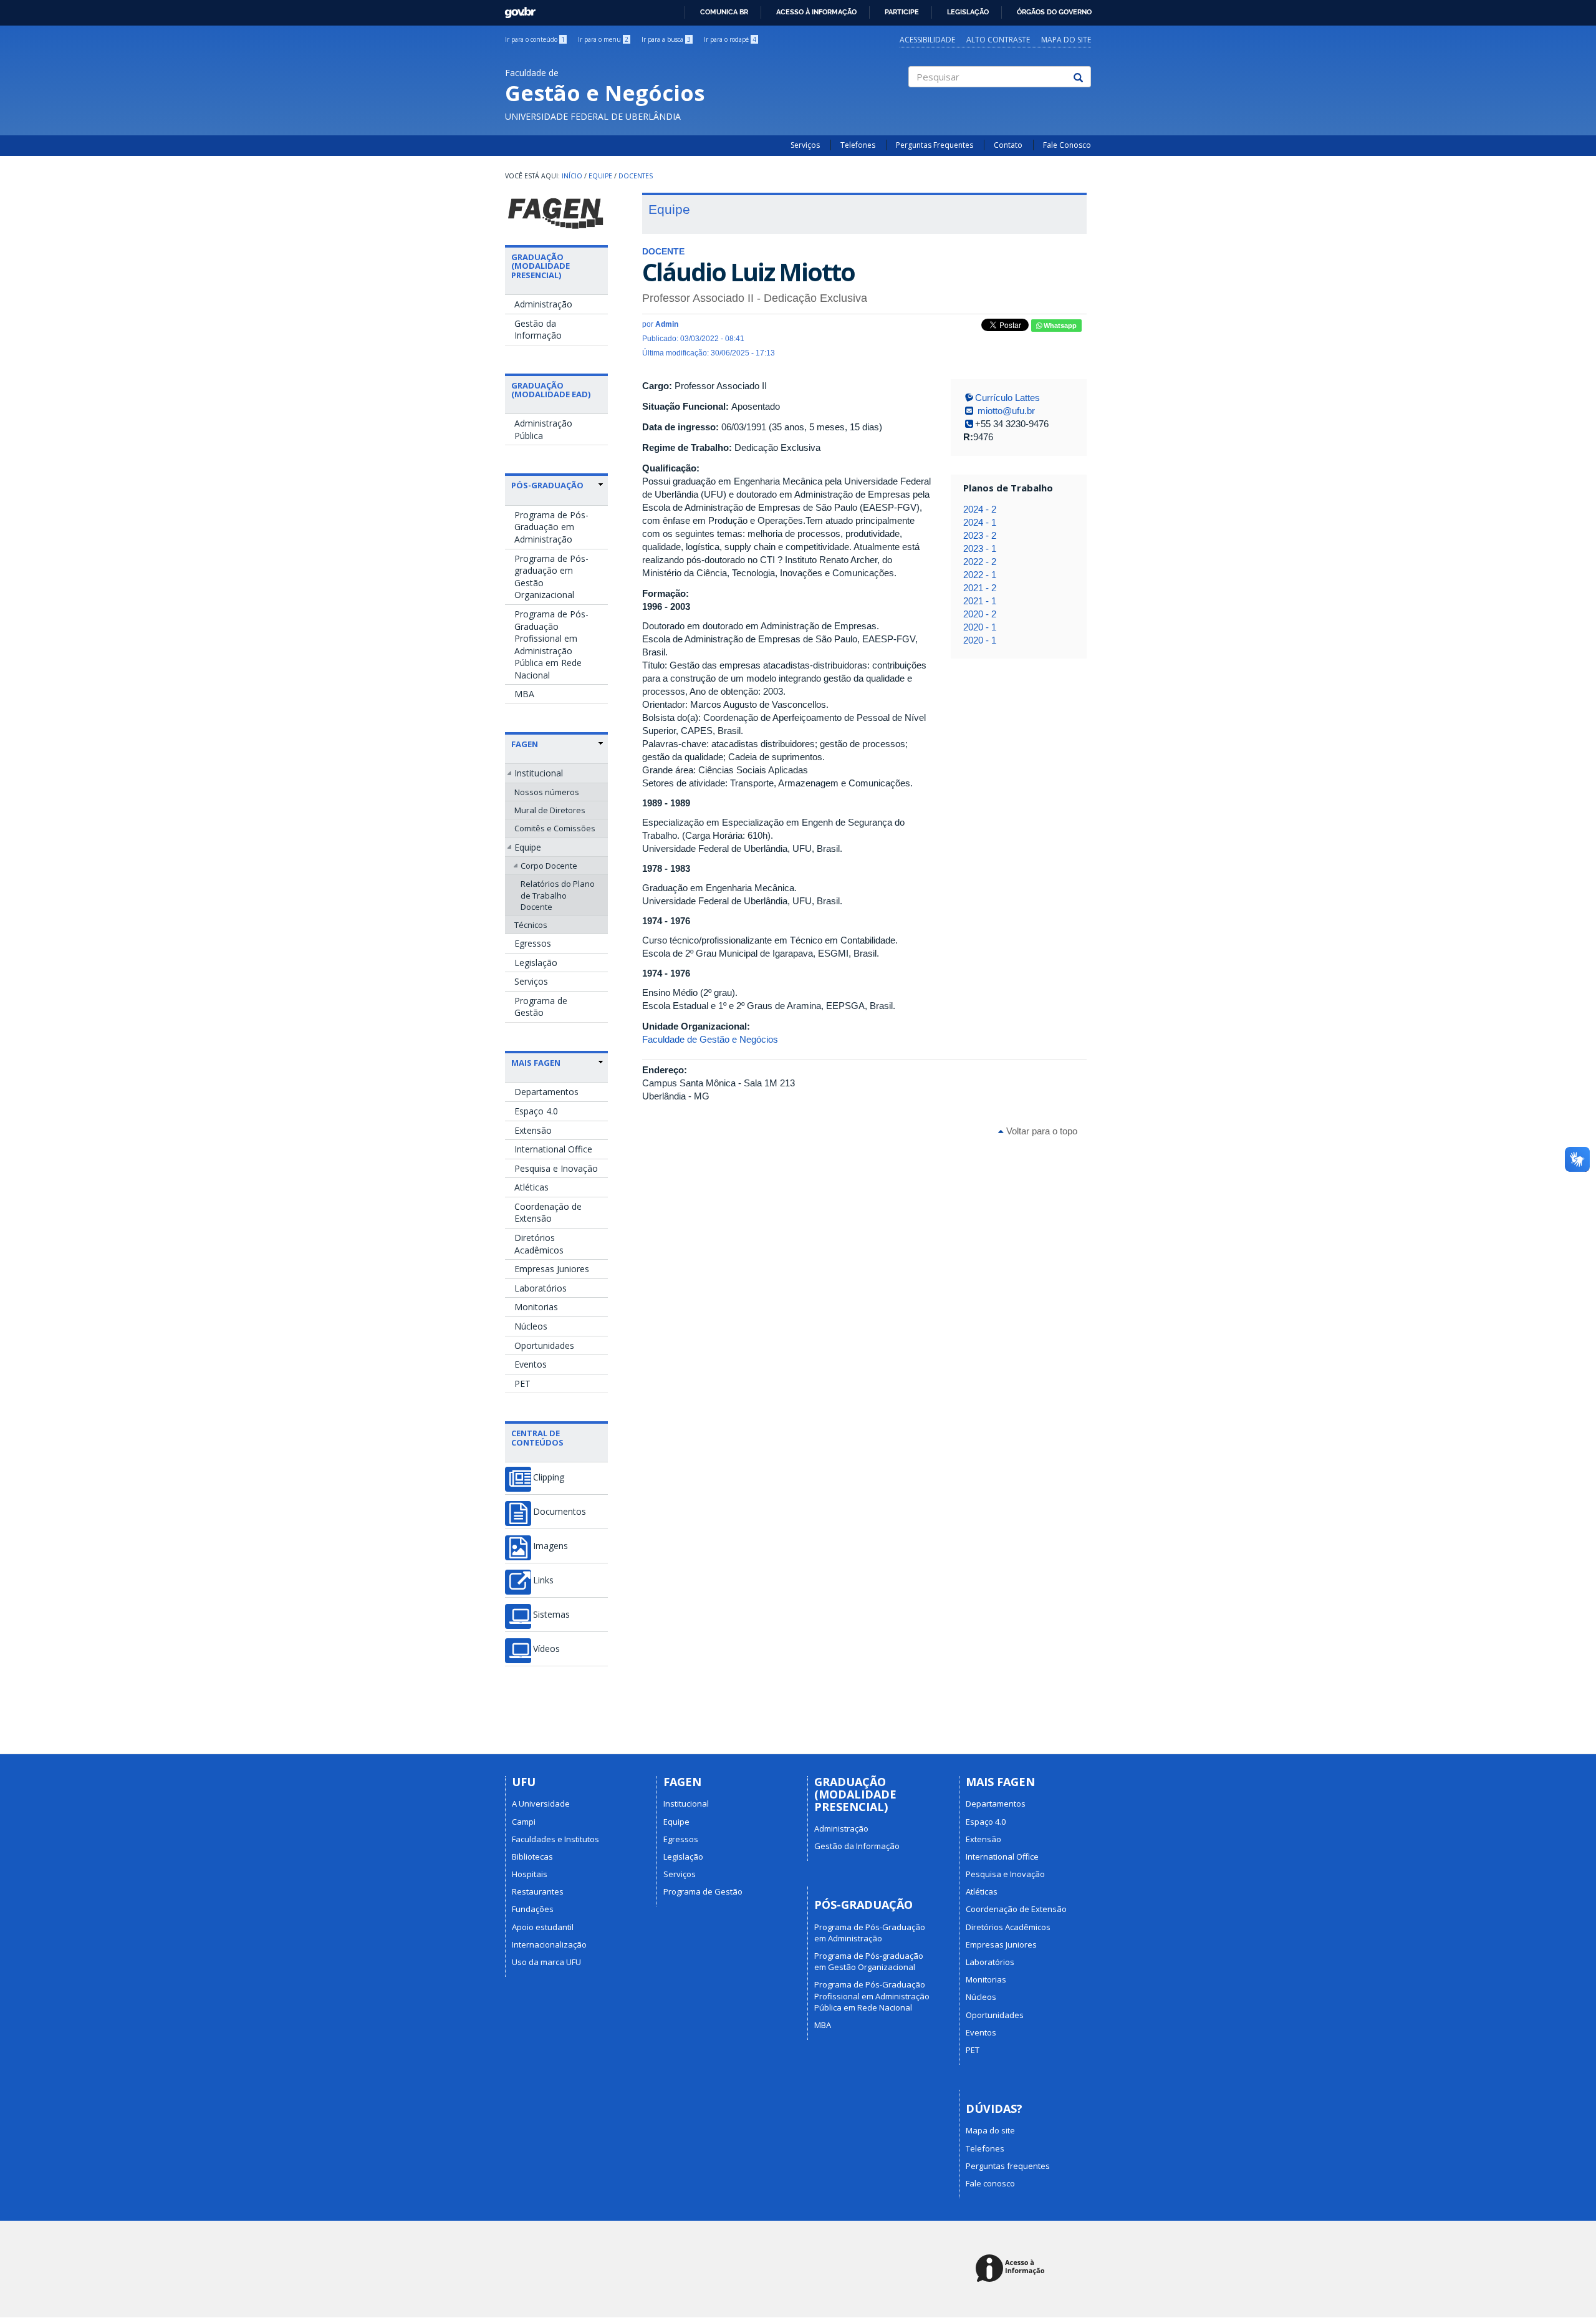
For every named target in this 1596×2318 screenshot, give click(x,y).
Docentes (636, 176)
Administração (543, 304)
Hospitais (530, 1874)
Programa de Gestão (541, 1007)
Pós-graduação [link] (547, 485)
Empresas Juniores (552, 1269)
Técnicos (531, 925)
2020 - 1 (980, 627)
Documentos (560, 1512)
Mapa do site (1066, 40)
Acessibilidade (927, 40)
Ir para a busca (666, 39)
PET (522, 1384)
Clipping (549, 1477)
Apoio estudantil (543, 1927)
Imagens (550, 1546)
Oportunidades (544, 1345)
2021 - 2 (980, 588)
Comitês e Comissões (555, 828)
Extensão (533, 1130)
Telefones (858, 145)
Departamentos (546, 1092)
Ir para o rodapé (730, 39)
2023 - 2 (980, 535)
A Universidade (541, 1804)
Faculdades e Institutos (555, 1839)
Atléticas (531, 1187)
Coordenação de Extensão (548, 1213)
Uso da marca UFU (546, 1962)
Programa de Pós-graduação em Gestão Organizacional (551, 577)
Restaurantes (538, 1891)
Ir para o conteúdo (535, 39)
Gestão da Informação (538, 330)
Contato (1008, 145)
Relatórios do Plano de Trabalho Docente (558, 895)
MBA (524, 694)
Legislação (968, 12)
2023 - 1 (980, 548)
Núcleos (531, 1326)
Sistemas (551, 1615)
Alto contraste (998, 40)
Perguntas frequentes (1008, 2166)
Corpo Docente (549, 866)
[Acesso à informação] (1012, 2269)
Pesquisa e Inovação (556, 1168)
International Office (553, 1149)
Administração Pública (543, 429)
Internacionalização (549, 1944)
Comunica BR (724, 12)
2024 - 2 (980, 509)
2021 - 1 (980, 601)
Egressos (533, 943)
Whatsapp (1059, 326)
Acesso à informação (816, 12)
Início (572, 176)
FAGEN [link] (525, 744)
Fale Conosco (1067, 145)
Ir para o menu (603, 39)
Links (543, 1580)
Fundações (533, 1909)
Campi (524, 1822)
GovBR (516, 9)
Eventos (531, 1364)
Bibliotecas (532, 1857)
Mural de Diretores (550, 810)
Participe (902, 12)
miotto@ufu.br (1005, 411)
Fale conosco (990, 2183)
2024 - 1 (980, 522)
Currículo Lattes (1007, 398)
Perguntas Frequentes (935, 145)
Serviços (805, 145)
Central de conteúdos (537, 1437)
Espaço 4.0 (536, 1111)
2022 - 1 (980, 575)
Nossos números (547, 792)
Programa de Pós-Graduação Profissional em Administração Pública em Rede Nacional (551, 645)
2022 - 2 (980, 562)
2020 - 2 (980, 614)
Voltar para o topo (1041, 1131)
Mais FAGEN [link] (536, 1063)
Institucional (539, 773)
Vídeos (546, 1649)
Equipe (600, 176)
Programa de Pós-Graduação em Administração (551, 527)
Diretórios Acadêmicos (539, 1244)
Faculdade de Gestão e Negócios (710, 1039)
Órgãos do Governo (1054, 12)
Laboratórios (541, 1288)
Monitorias (536, 1307)
